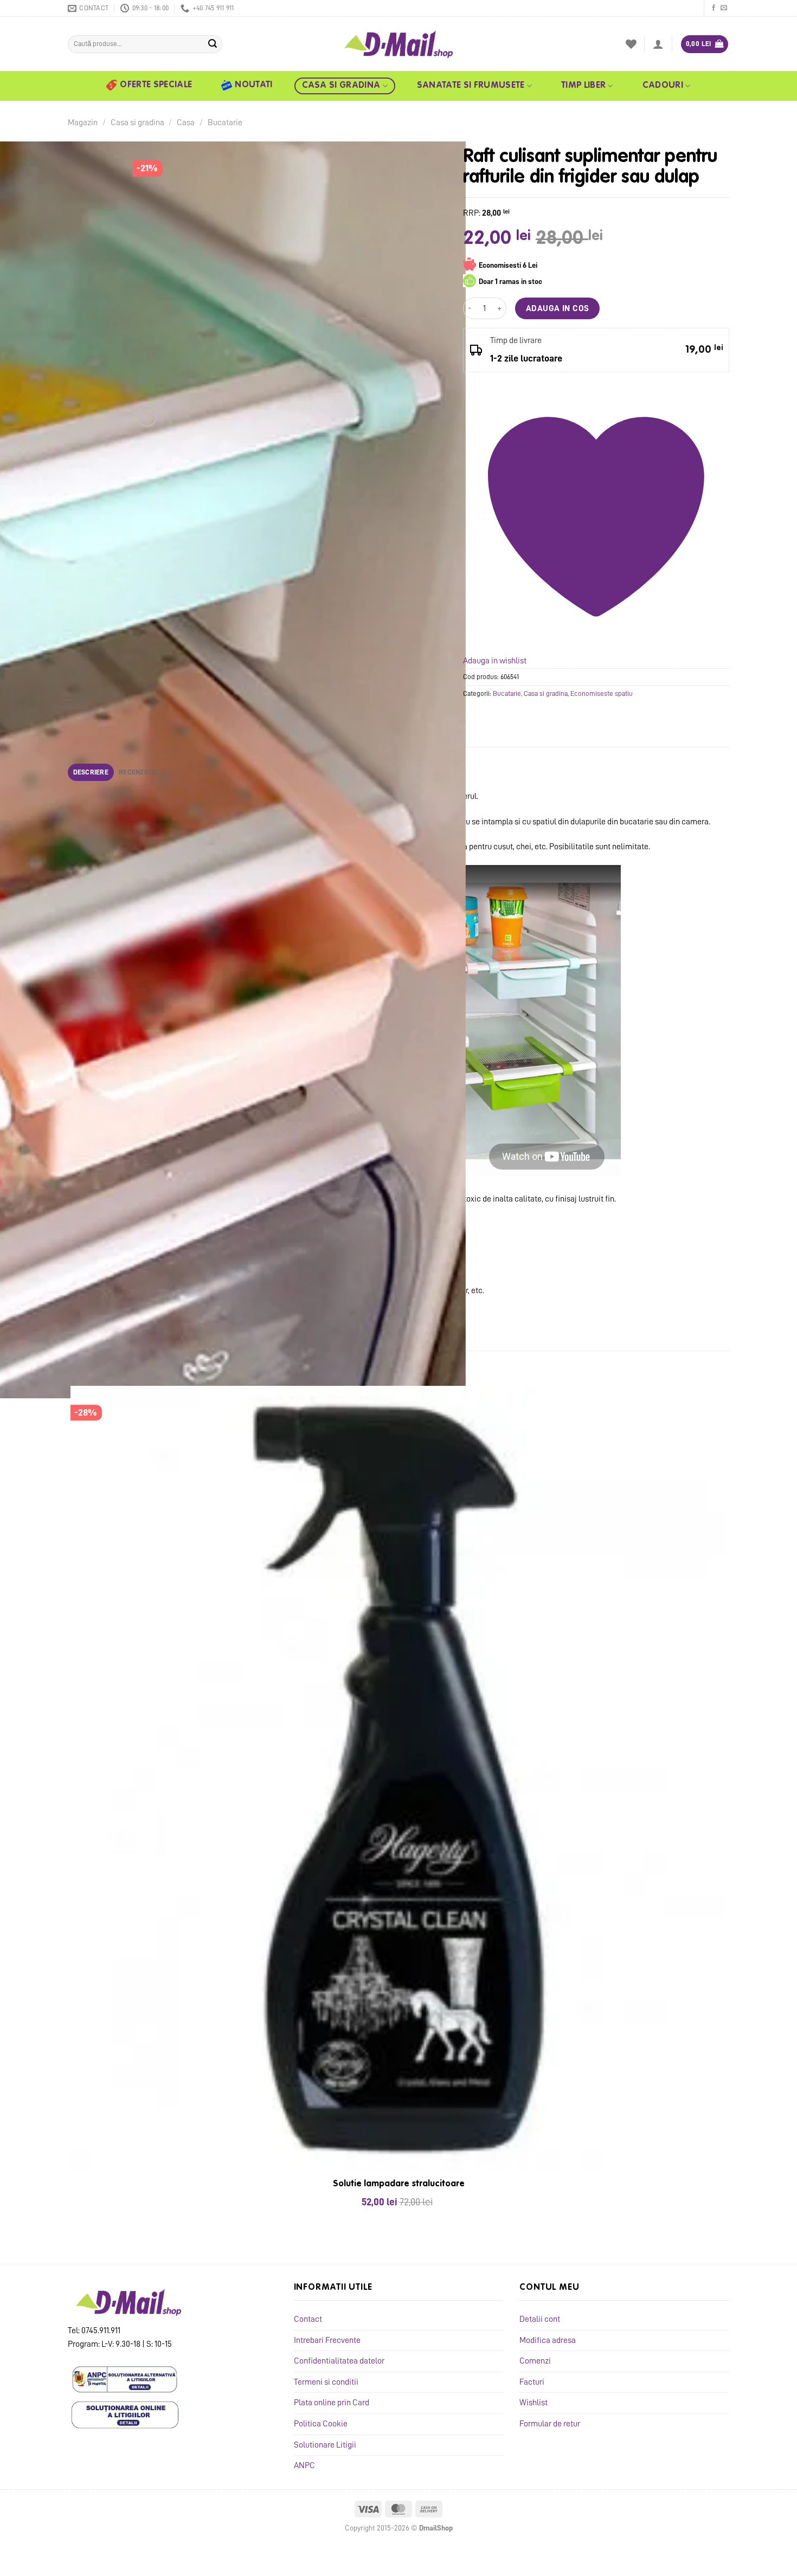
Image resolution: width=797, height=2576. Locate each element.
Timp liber (583, 86)
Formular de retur (550, 2424)
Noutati (253, 85)
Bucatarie (225, 122)
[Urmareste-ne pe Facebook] (714, 8)
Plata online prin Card (332, 2403)
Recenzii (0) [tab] (138, 772)
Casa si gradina (341, 86)
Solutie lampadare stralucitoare (399, 2184)
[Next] (173, 410)
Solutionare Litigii (325, 2445)
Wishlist (534, 2403)
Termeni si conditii (326, 2382)
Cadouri (663, 86)
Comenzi (535, 2361)
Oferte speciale (156, 85)
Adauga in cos (558, 308)
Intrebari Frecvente (327, 2340)
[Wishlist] (631, 44)
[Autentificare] (658, 44)
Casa (186, 122)
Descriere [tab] (91, 772)
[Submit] (213, 44)
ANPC (304, 2465)
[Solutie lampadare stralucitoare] (398, 1779)
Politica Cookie (321, 2424)
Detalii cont (540, 2319)
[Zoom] (147, 416)
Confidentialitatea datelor (339, 2361)
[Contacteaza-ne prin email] (724, 8)
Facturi (532, 2382)
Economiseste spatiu (602, 693)
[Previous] (73, 2245)
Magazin (83, 122)
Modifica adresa (548, 2340)
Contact (308, 2319)
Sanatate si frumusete (471, 86)
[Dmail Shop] (398, 44)
